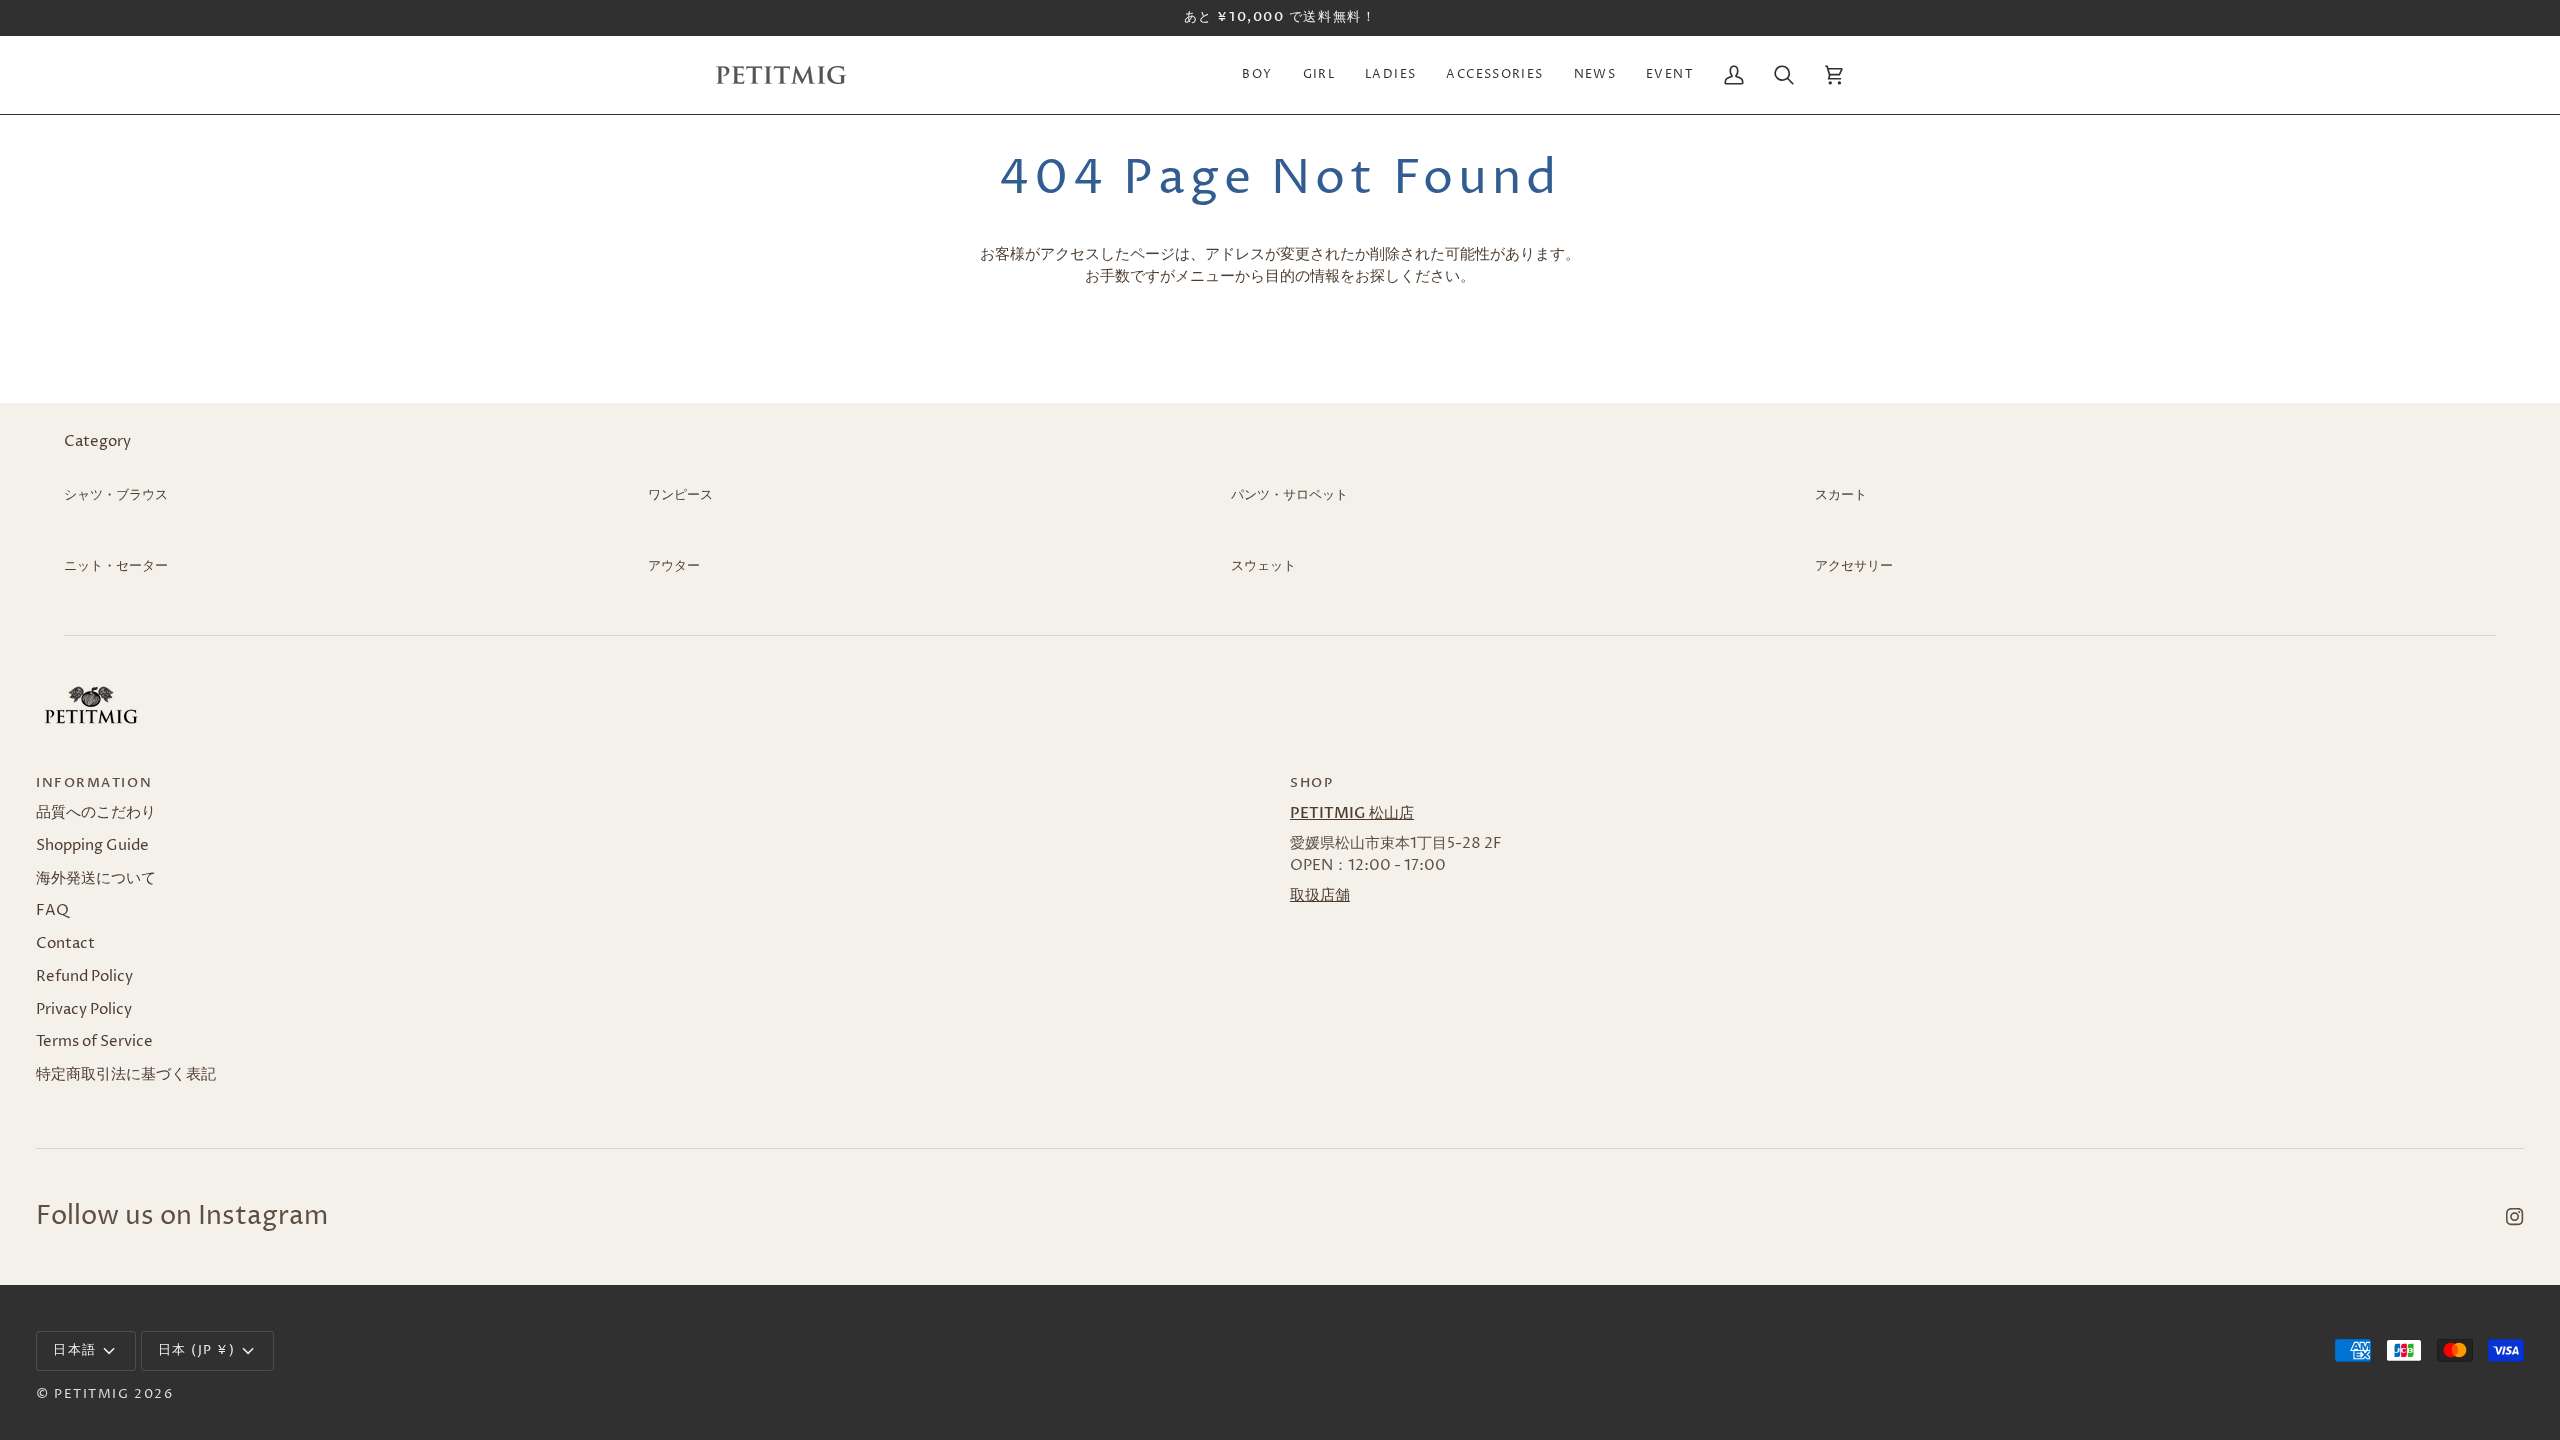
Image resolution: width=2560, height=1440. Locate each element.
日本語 (75, 1350)
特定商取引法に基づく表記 (126, 1075)
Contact (65, 944)
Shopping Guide (92, 846)
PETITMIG (91, 1394)
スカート (1841, 495)
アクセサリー (1854, 566)
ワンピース (680, 495)
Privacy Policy (84, 1010)
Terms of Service (94, 1042)
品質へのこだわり (96, 813)
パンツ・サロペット (1289, 495)
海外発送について (96, 879)
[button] (1257, 75)
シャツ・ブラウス (116, 495)
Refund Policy (84, 977)
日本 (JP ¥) (197, 1350)
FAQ (52, 911)
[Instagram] (2515, 1217)
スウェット (1263, 566)
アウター (674, 566)
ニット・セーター (116, 566)
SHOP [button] (1311, 783)
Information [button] (94, 783)
